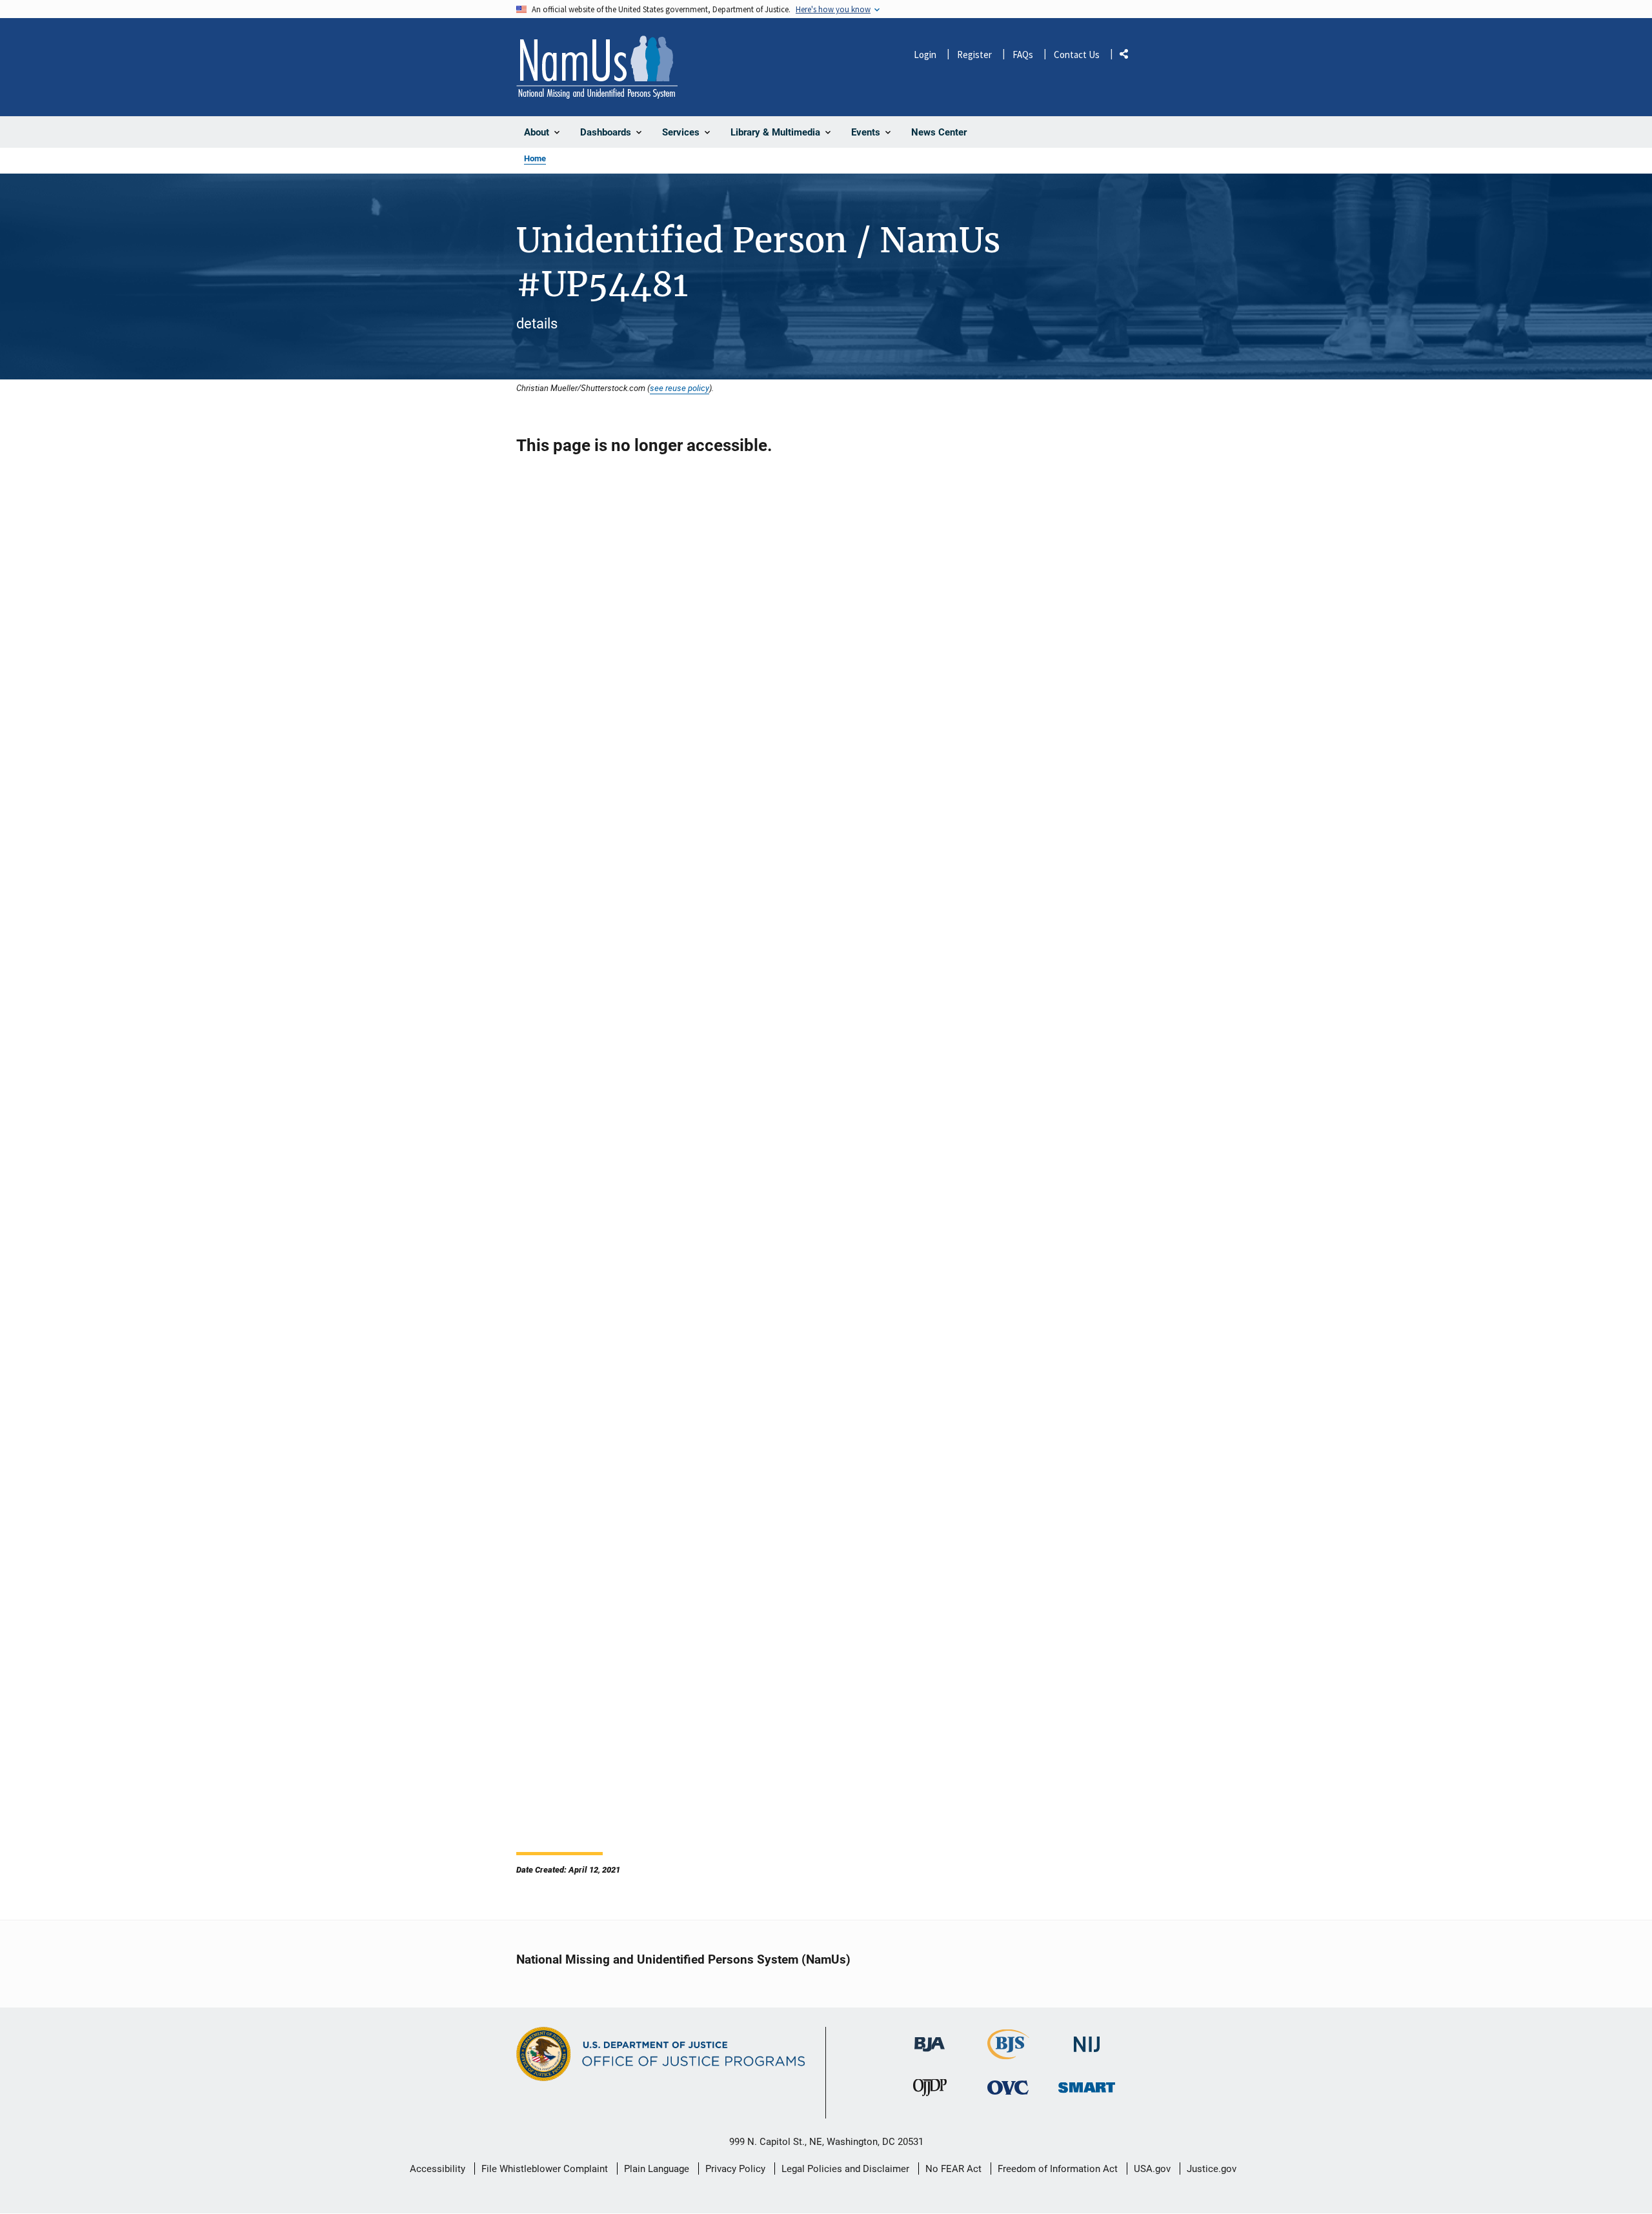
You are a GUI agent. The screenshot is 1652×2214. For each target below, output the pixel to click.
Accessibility (438, 2169)
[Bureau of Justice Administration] (930, 2038)
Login (925, 55)
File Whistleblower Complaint (545, 2169)
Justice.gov (1212, 2169)
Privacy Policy (735, 2169)
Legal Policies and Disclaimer (845, 2169)
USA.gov (1152, 2169)
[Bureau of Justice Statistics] (1008, 2054)
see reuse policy (680, 388)
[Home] (597, 67)
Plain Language (657, 2169)
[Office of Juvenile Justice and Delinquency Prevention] (930, 2091)
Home (535, 158)
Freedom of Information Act (1058, 2169)
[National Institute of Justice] (1087, 2039)
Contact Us (1077, 55)
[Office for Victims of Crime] (1008, 2088)
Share (1129, 56)
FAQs (1023, 55)
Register (974, 55)
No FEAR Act (953, 2169)
